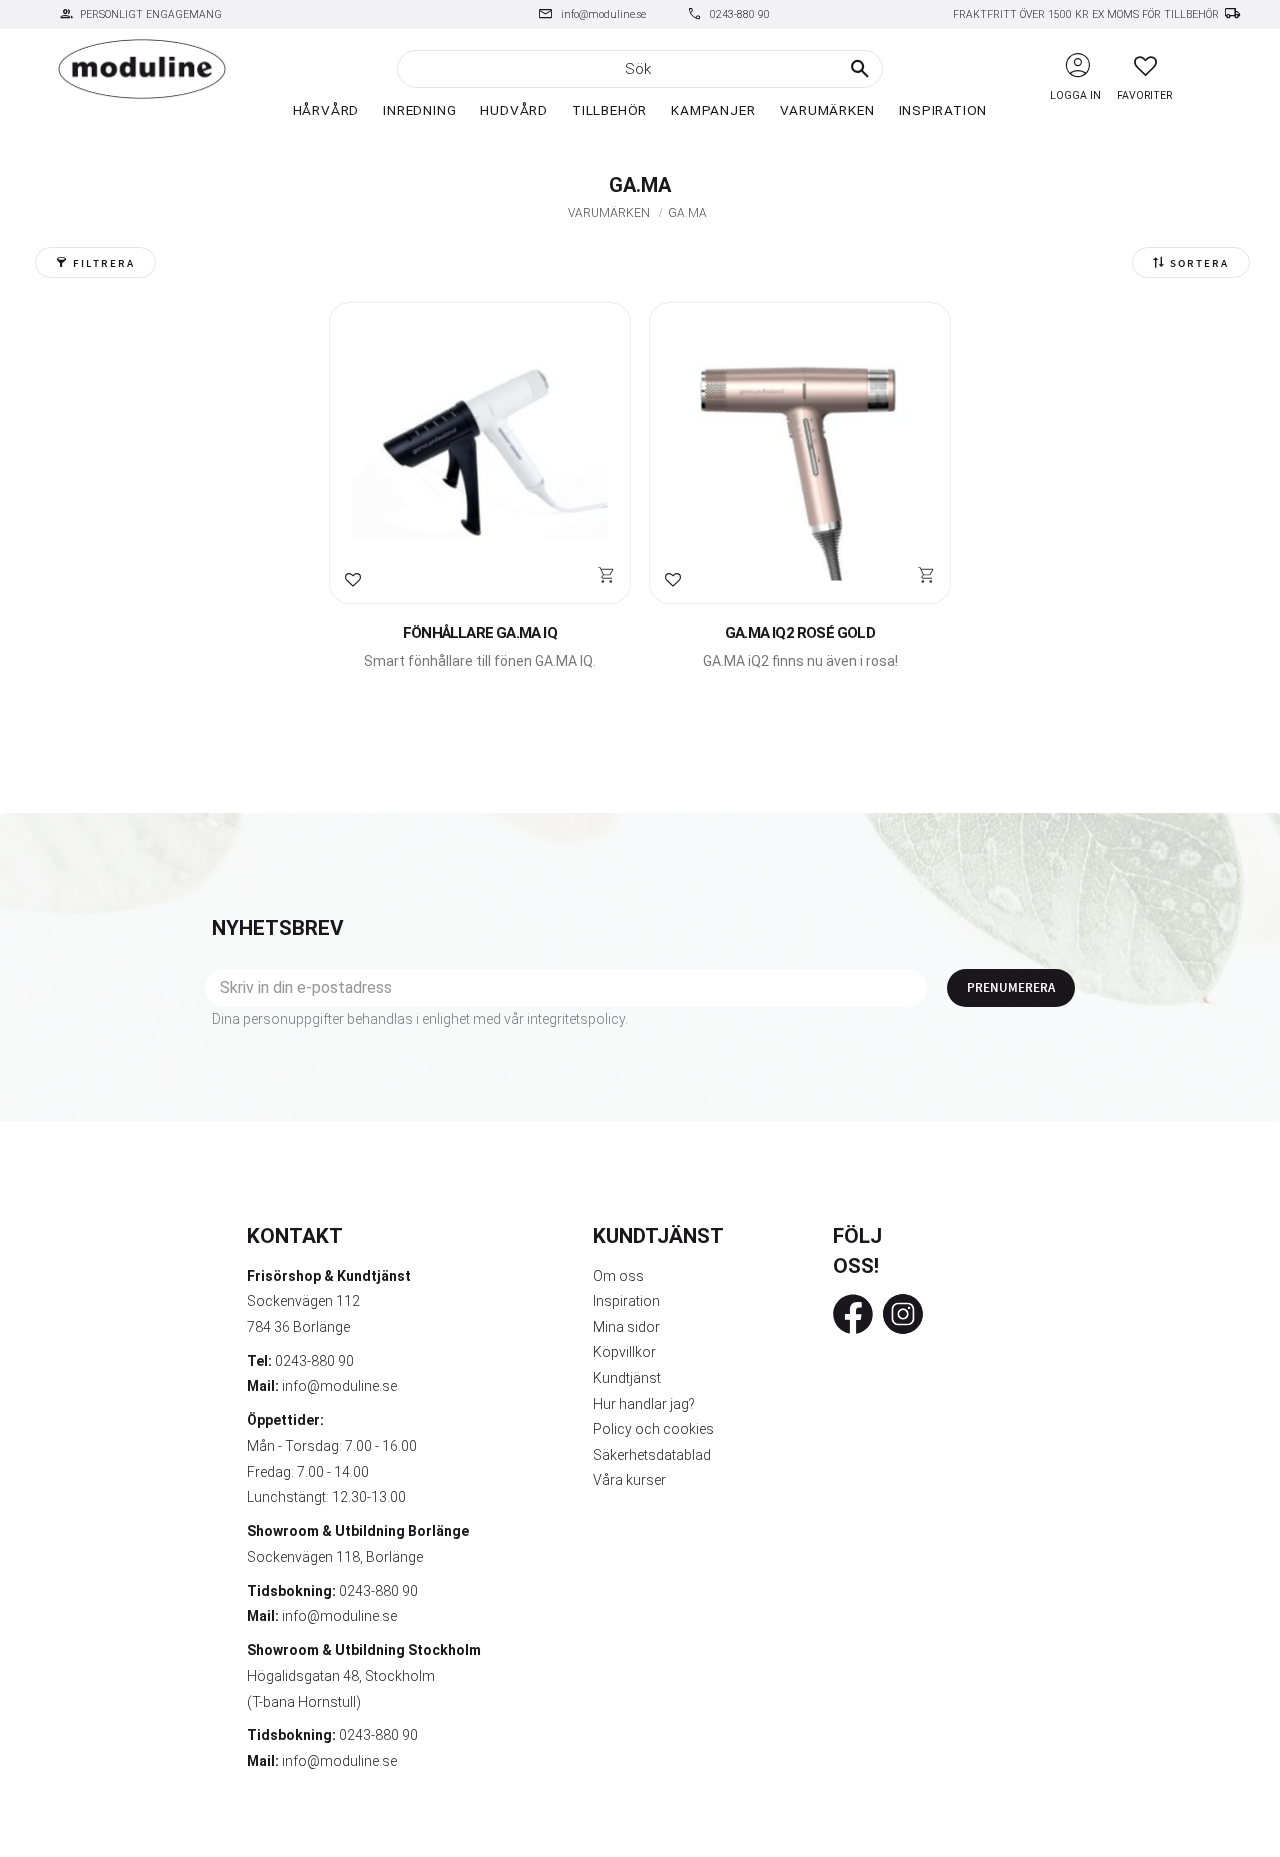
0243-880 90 (740, 14)
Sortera (1199, 263)
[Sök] (860, 69)
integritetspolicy (576, 1019)
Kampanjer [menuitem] (713, 110)
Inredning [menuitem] (419, 110)
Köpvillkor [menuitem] (624, 1352)
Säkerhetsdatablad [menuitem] (652, 1455)
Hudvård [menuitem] (514, 110)
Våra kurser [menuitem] (629, 1480)
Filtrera (104, 263)
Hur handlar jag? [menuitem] (644, 1404)
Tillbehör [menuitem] (609, 110)
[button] (1145, 65)
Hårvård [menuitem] (326, 110)
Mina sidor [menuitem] (626, 1327)
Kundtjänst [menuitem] (627, 1378)
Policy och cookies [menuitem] (653, 1429)
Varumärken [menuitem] (827, 110)
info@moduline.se (603, 14)
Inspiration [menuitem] (943, 110)
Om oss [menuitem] (618, 1276)
